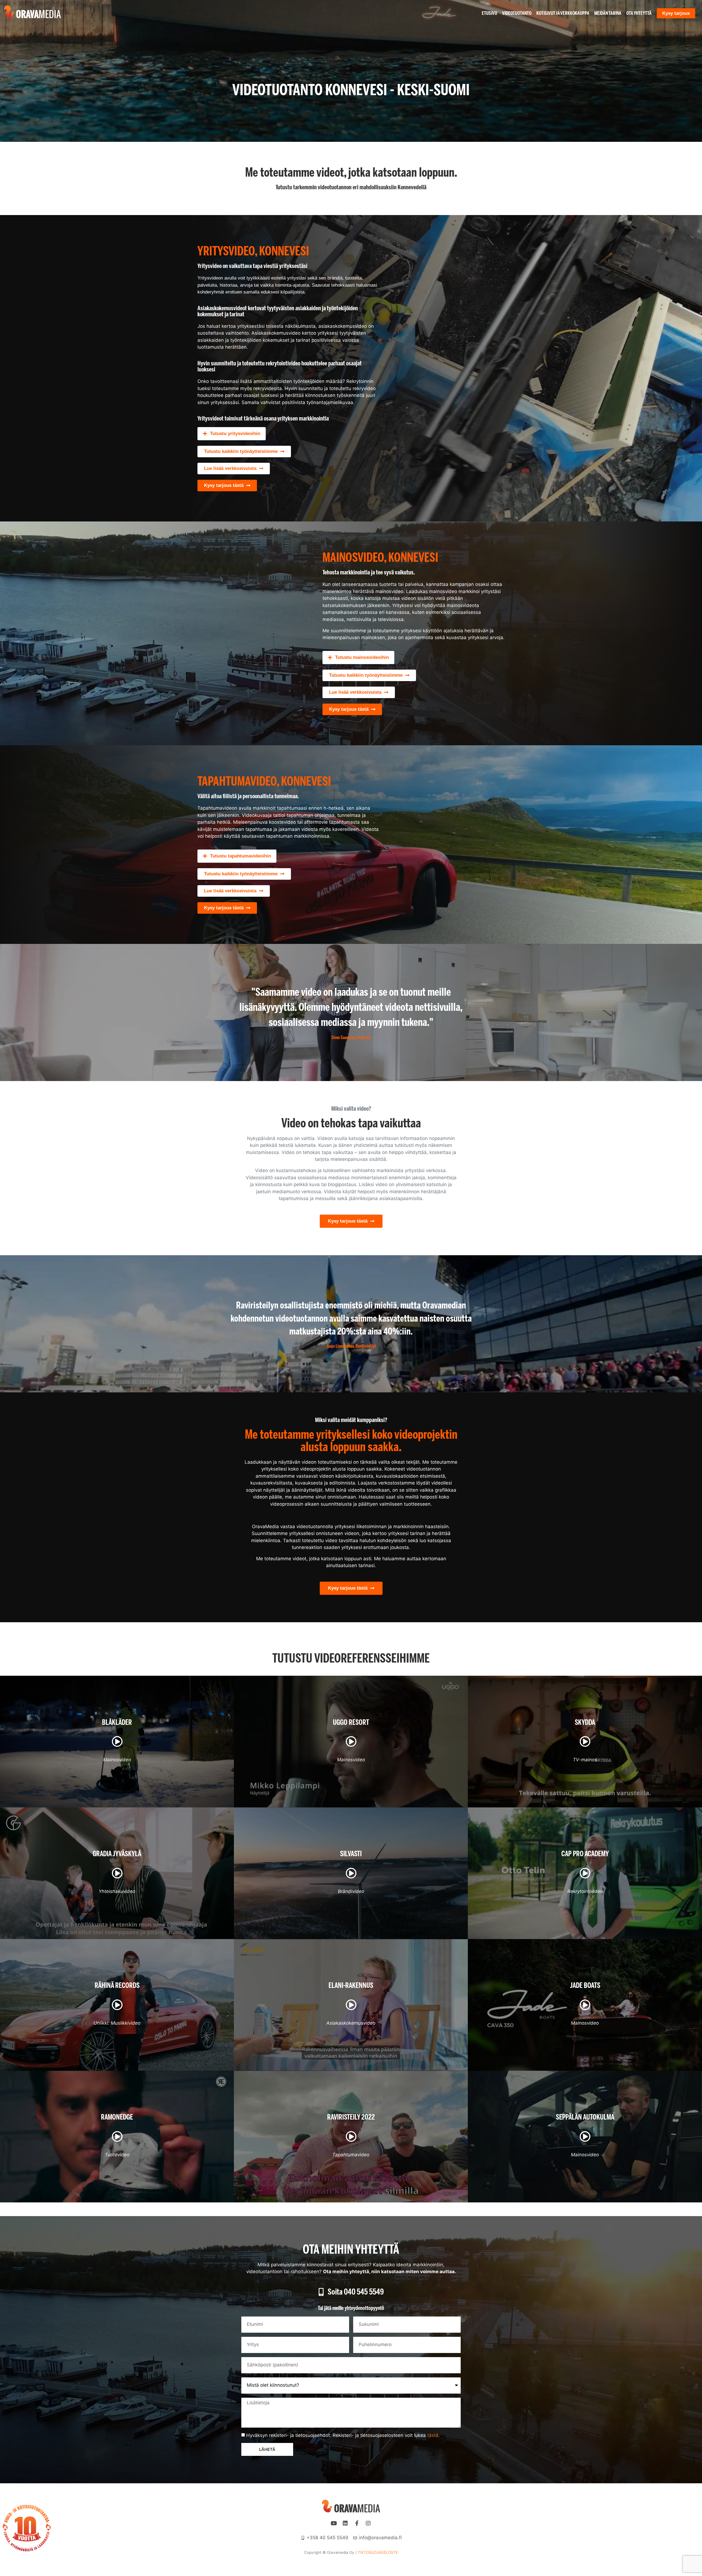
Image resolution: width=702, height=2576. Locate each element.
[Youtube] (334, 2523)
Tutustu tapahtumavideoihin (240, 856)
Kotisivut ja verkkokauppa (563, 13)
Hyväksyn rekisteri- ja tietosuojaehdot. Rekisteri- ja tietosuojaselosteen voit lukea (343, 2435)
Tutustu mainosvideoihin (362, 657)
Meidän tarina (608, 13)
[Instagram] (368, 2523)
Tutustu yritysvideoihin (235, 434)
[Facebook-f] (357, 2523)
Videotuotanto (517, 13)
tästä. (434, 2435)
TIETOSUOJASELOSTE (378, 2552)
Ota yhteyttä (639, 13)
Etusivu (489, 13)
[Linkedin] (345, 2523)
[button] (232, 434)
